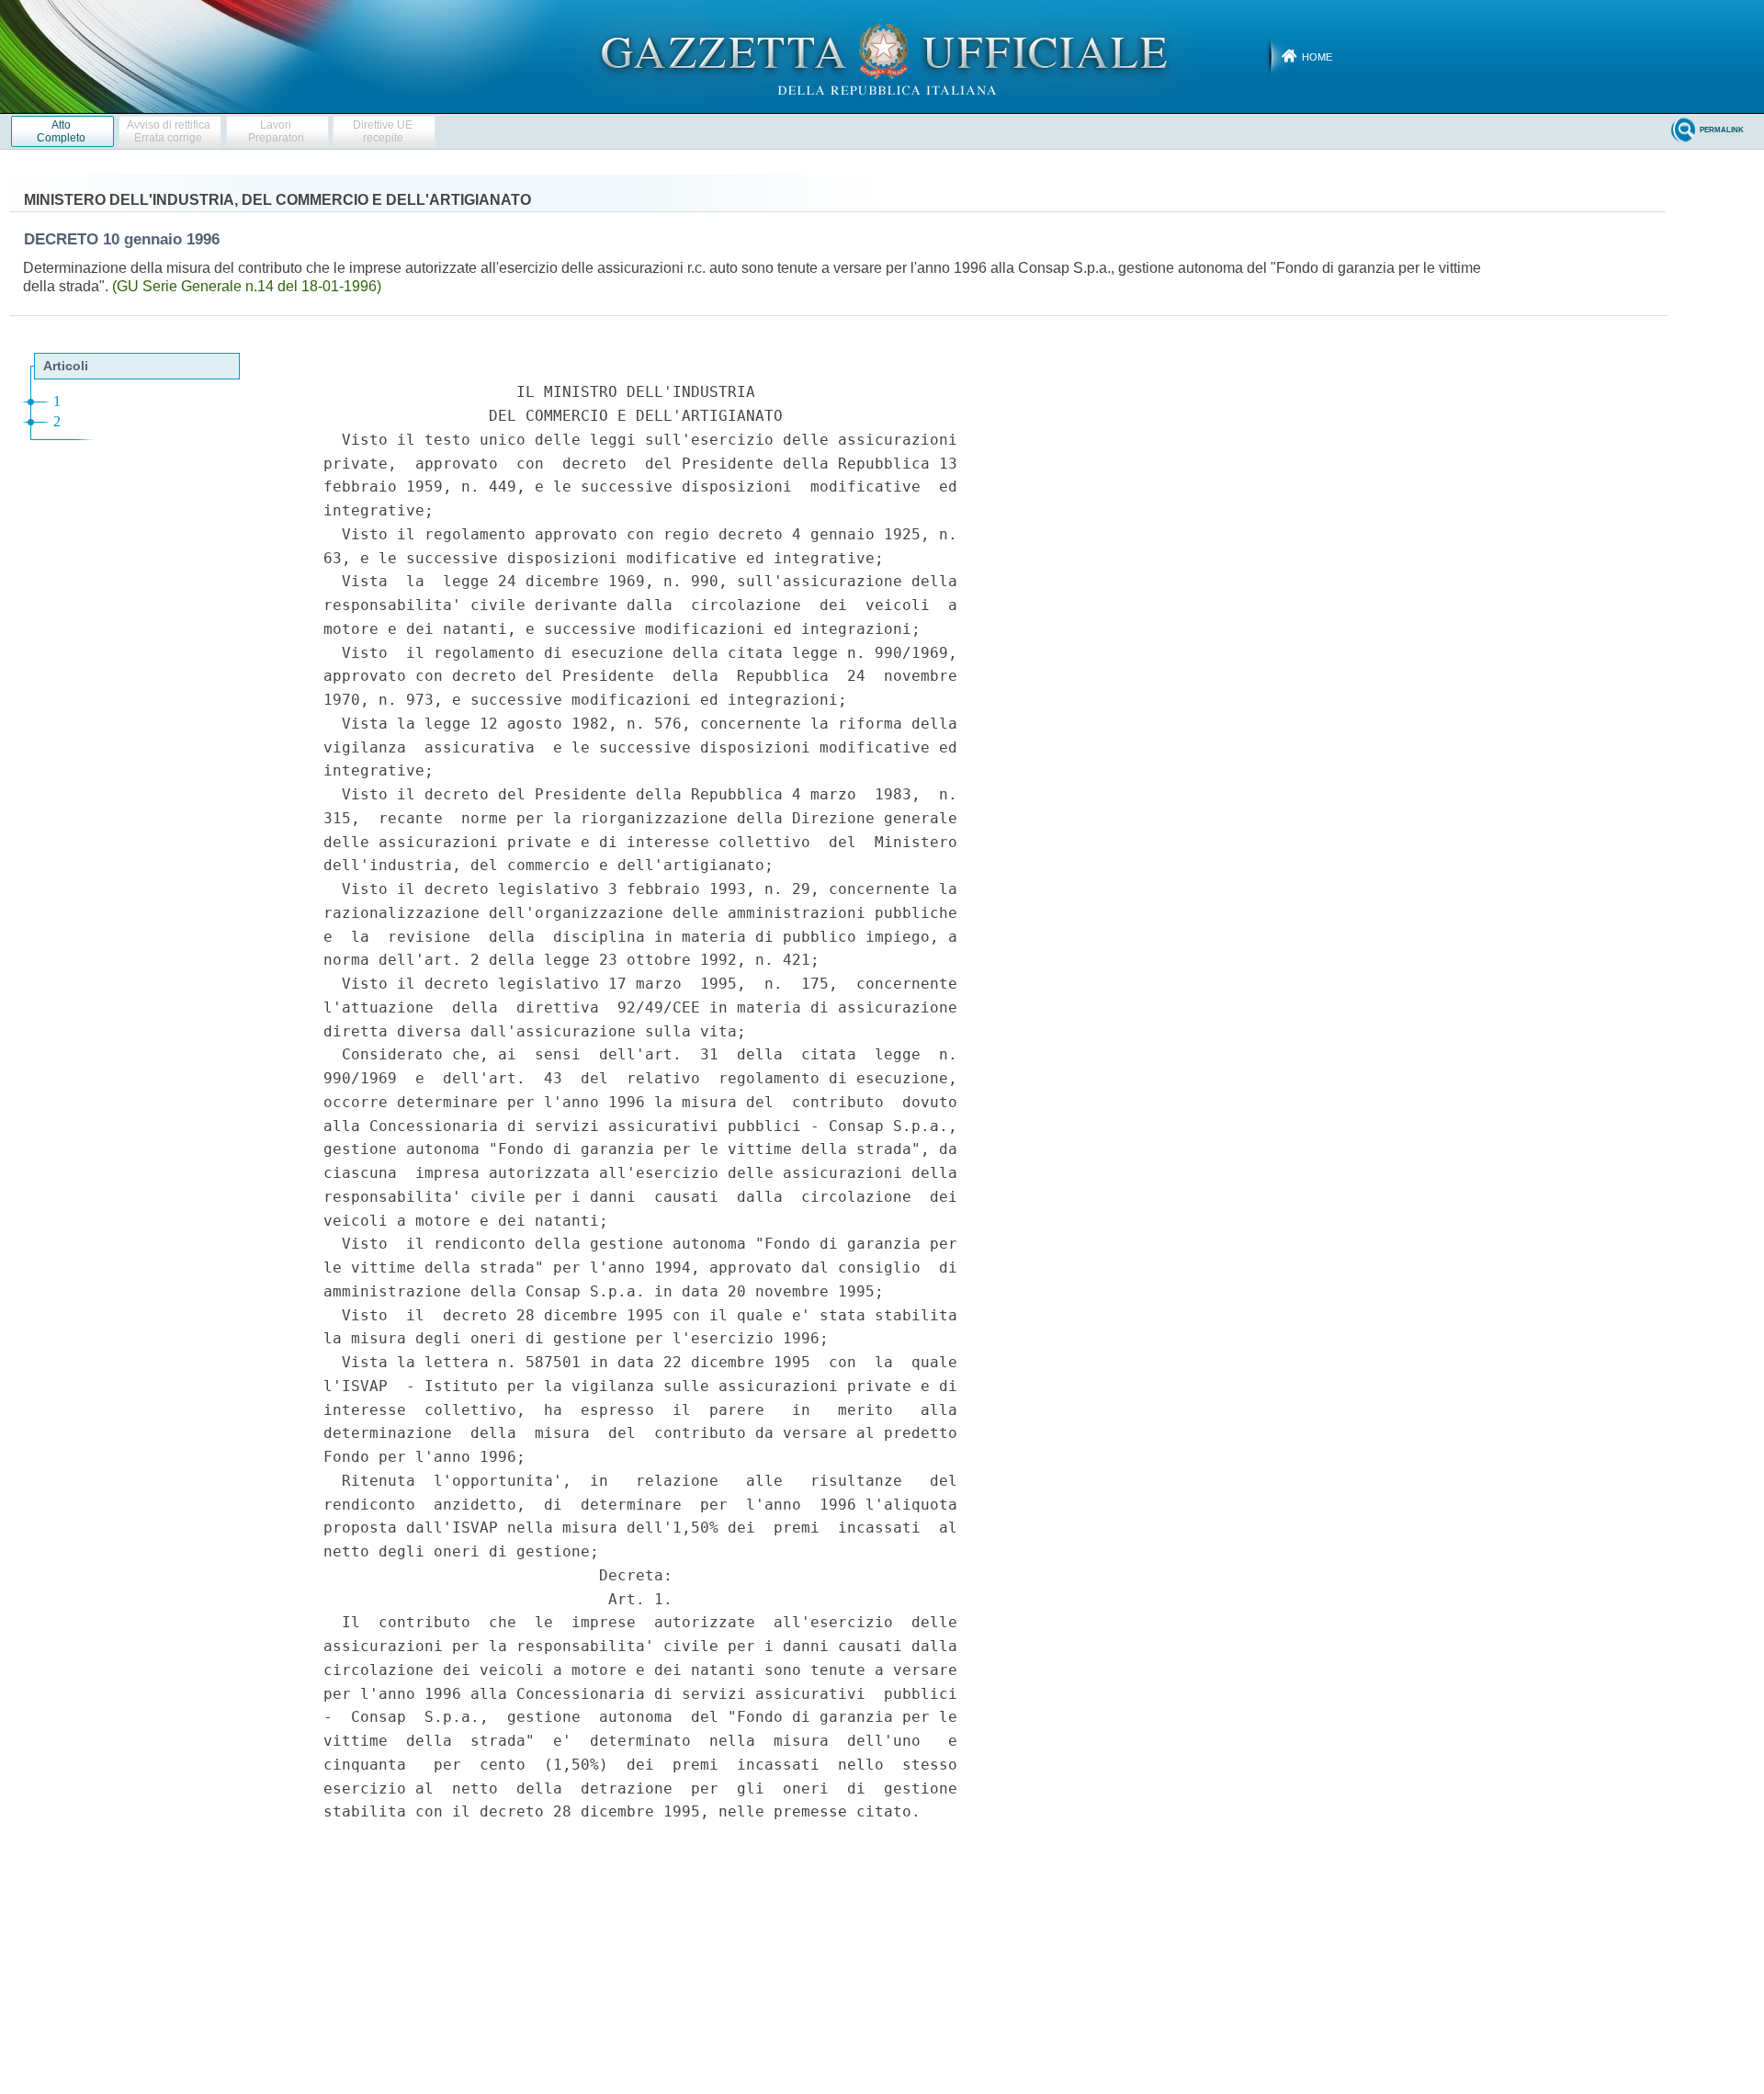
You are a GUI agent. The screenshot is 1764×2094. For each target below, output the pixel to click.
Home (1317, 57)
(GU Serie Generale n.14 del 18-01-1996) (247, 286)
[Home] (882, 56)
